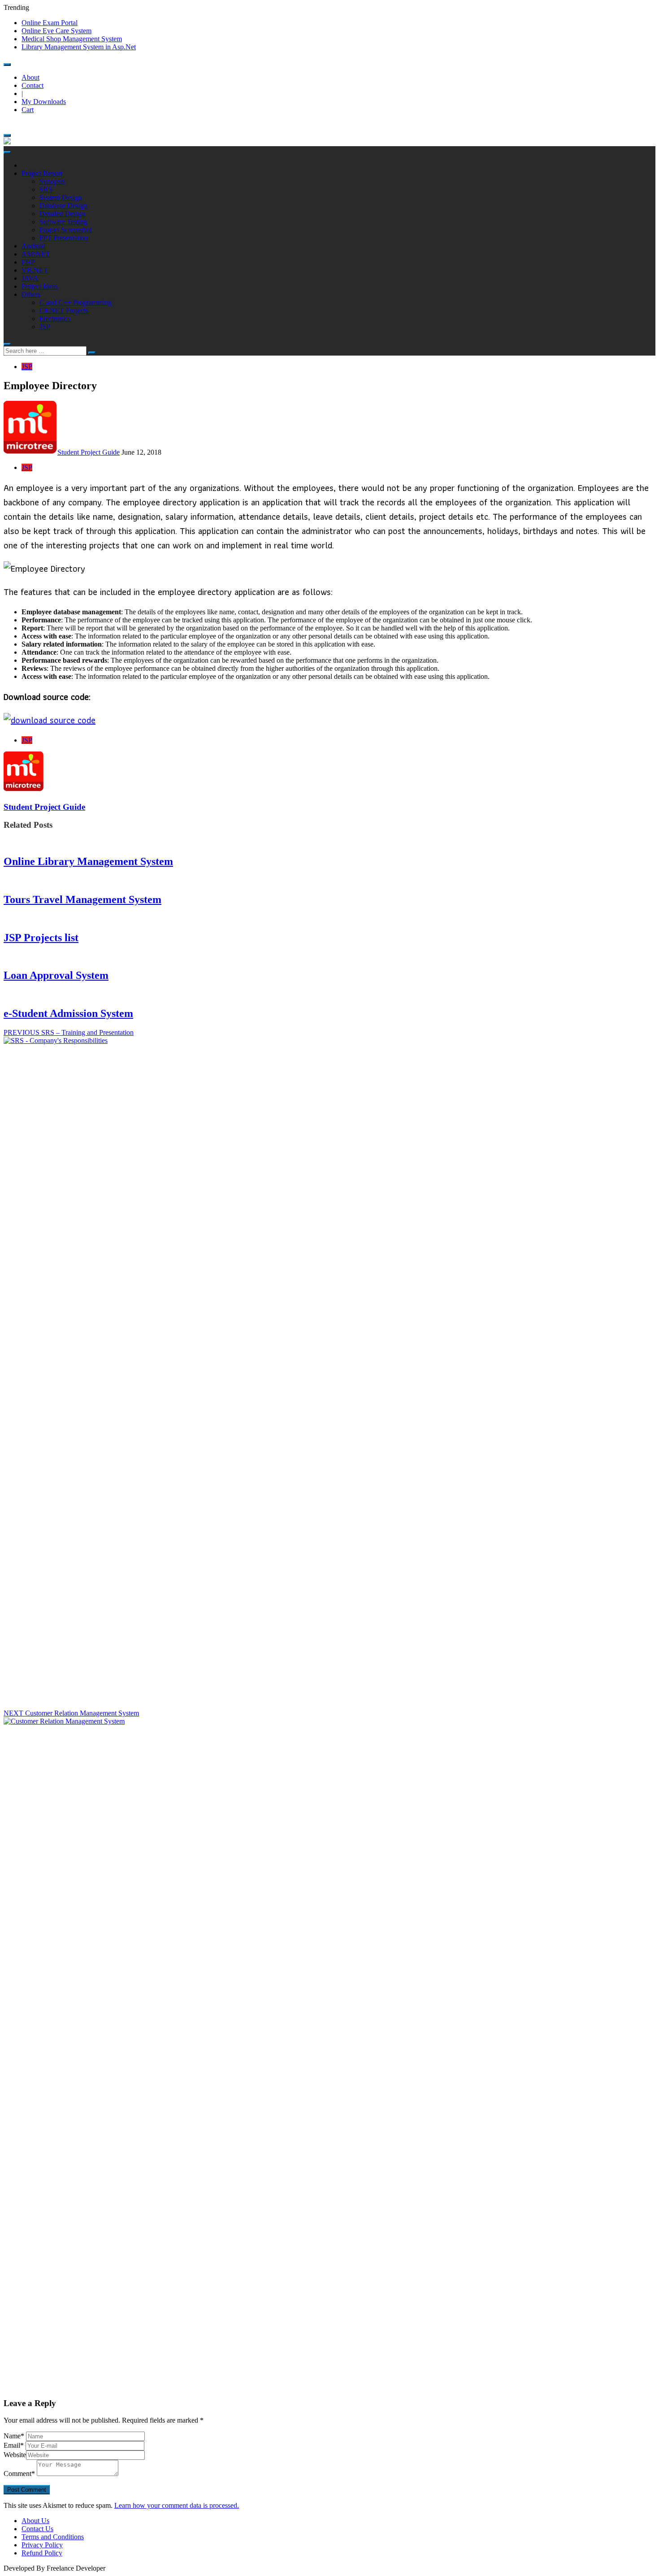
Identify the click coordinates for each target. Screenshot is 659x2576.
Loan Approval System (56, 975)
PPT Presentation (64, 238)
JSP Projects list (41, 938)
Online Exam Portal (50, 23)
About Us (35, 2521)
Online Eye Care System (56, 31)
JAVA (30, 278)
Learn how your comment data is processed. (177, 2505)
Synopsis (52, 181)
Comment (19, 2474)
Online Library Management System (88, 861)
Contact (33, 85)
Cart (28, 110)
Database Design (63, 206)
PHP (28, 262)
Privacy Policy (42, 2545)
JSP (45, 327)
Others (31, 294)
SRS (46, 189)
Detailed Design (62, 214)
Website (15, 2455)
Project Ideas (40, 286)
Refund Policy (42, 2553)
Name (14, 2436)
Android (33, 246)
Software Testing (63, 222)
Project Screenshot (66, 230)
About (30, 77)
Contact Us (37, 2529)
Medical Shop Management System (72, 39)
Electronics (55, 319)
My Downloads (44, 102)
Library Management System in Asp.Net (79, 47)
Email (14, 2445)
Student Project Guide (89, 452)
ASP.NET (36, 254)
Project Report (42, 173)
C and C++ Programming (76, 302)
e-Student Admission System (68, 1013)
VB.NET (35, 270)
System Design (61, 198)
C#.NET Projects (64, 311)
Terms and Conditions (53, 2537)
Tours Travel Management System (82, 899)
